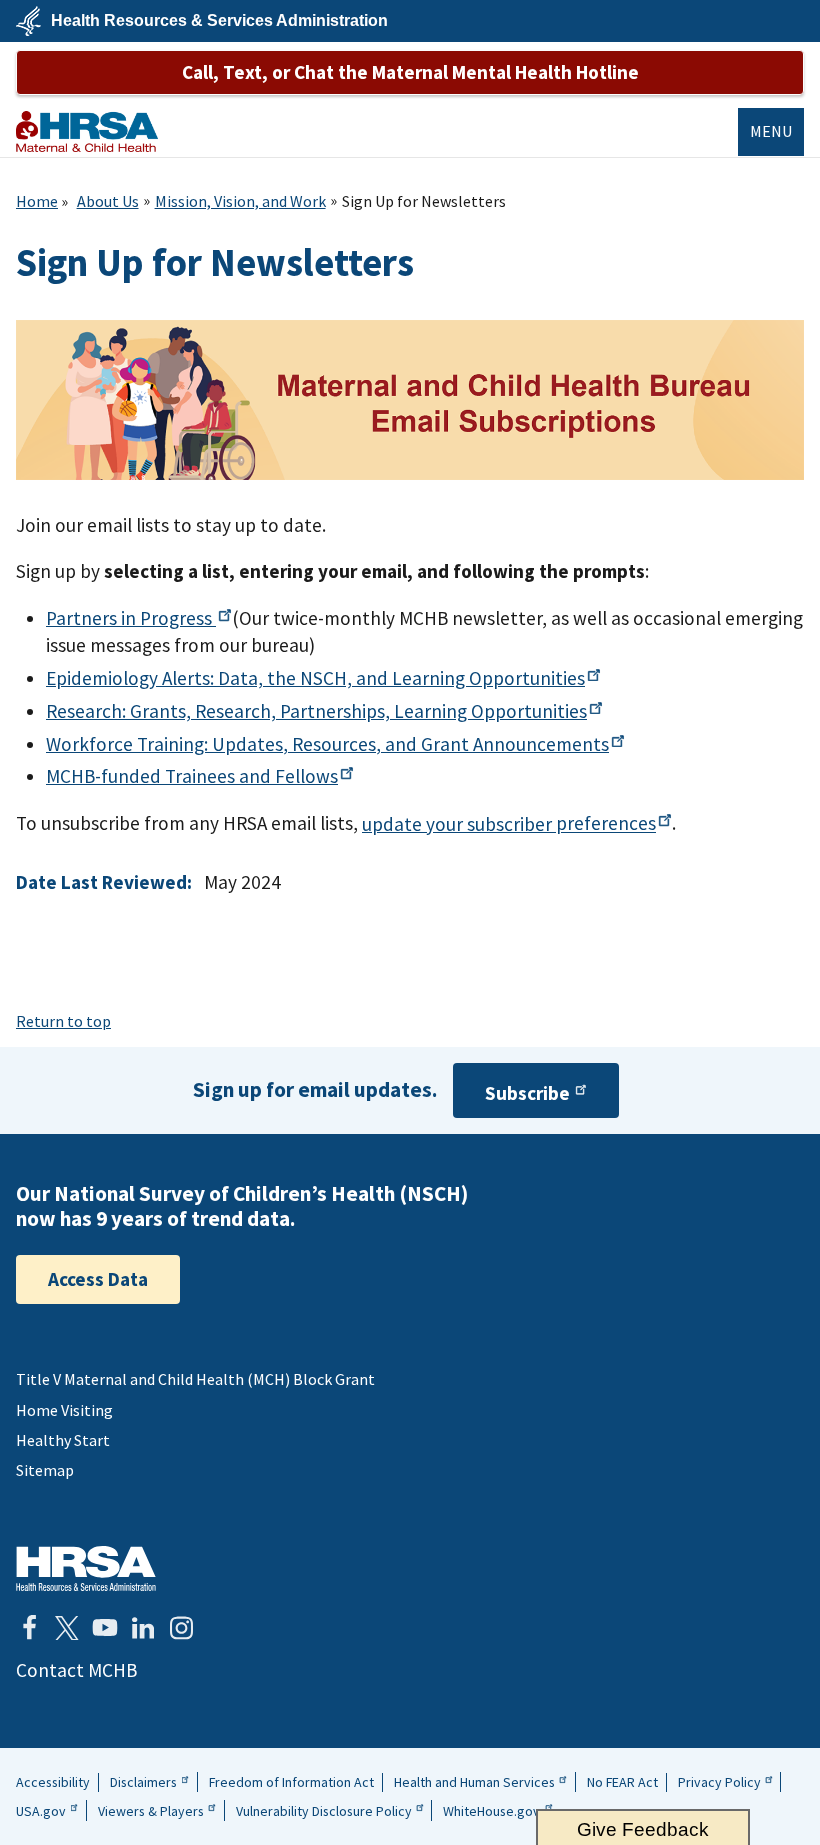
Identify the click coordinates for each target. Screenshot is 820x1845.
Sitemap (45, 1470)
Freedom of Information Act (291, 1782)
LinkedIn (143, 1628)
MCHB (87, 131)
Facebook (29, 1628)
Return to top (63, 1021)
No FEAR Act (622, 1782)
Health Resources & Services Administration (219, 21)
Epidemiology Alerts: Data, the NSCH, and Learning (315, 678)
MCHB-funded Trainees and (192, 776)
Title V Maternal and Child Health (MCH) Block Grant (195, 1379)
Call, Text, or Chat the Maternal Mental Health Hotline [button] (410, 72)
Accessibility (53, 1782)
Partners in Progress (131, 618)
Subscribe (527, 1093)
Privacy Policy (719, 1782)
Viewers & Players (151, 1811)
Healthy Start (63, 1440)
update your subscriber (509, 824)
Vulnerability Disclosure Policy (324, 1811)
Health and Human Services (474, 1782)
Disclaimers (143, 1782)
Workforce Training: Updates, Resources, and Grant (327, 744)
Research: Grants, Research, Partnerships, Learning (316, 711)
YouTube (105, 1628)
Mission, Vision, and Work (240, 201)
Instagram (181, 1628)
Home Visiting (64, 1410)
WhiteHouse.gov (491, 1811)
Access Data (98, 1279)
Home (37, 201)
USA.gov (41, 1811)
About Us (108, 201)
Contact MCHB (76, 1670)
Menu (771, 131)
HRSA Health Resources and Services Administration (86, 1568)
